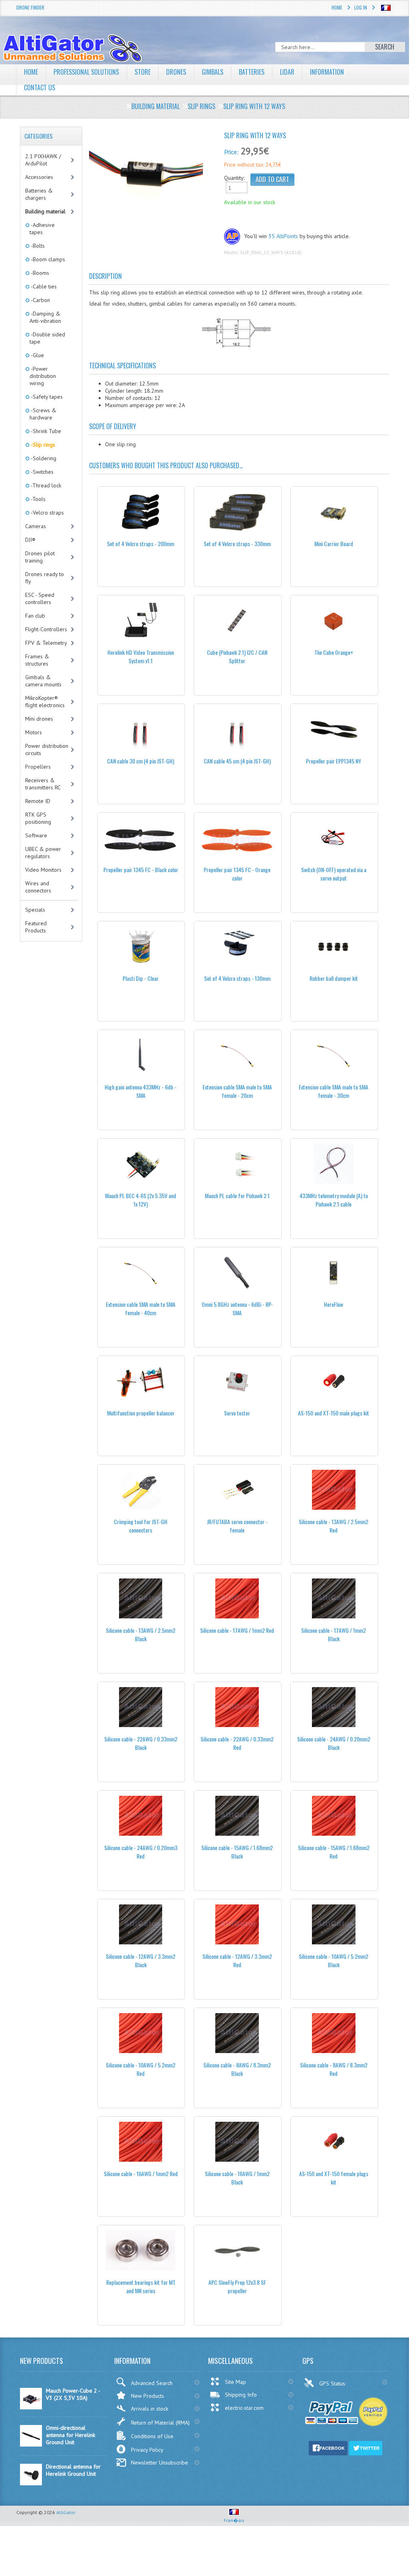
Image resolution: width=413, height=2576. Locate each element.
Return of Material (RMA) (160, 2423)
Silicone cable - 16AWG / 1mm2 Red (141, 2173)
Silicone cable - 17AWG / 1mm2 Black (334, 1634)
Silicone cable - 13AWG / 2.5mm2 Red (334, 1526)
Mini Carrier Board (334, 544)
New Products (148, 2396)
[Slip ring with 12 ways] (146, 176)
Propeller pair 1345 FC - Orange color (237, 874)
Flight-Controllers (46, 629)
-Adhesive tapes (42, 229)
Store (143, 72)
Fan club (35, 616)
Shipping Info (241, 2395)
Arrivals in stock (150, 2409)
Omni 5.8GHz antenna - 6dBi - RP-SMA (237, 1308)
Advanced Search (152, 2383)
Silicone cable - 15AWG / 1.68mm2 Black (237, 1852)
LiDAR (287, 72)
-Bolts (37, 246)
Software (36, 835)
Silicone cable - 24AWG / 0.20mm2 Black (334, 1743)
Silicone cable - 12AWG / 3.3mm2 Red (237, 1960)
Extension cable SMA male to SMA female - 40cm (141, 1308)
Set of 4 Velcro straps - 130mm (237, 978)
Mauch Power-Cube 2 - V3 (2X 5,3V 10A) (73, 2394)
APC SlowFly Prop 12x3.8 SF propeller (237, 2286)
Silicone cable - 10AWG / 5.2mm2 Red (141, 2069)
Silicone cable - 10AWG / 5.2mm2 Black (334, 1960)
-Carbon (40, 300)
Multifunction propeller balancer (141, 1413)
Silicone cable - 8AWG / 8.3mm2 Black (237, 2069)
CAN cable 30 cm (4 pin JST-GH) (141, 761)
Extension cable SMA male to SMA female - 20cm (237, 1091)
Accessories (39, 177)
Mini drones (39, 719)
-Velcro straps (47, 513)
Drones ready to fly (45, 578)
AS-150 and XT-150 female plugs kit (334, 2178)
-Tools (38, 499)
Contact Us (40, 87)
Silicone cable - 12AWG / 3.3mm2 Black (141, 1960)
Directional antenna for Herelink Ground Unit (73, 2470)
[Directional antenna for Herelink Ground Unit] (31, 2483)
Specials (35, 910)
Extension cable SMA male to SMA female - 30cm (334, 1091)
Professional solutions (86, 72)
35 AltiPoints (283, 236)
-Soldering (43, 458)
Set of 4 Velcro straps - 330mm (237, 544)
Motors (34, 732)
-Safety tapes (46, 397)
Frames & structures (37, 660)
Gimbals (212, 72)
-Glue (37, 355)
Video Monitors (43, 870)
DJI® (30, 540)
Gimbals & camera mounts (43, 681)
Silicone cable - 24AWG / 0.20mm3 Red (141, 1852)
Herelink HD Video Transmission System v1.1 (141, 656)
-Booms (39, 273)
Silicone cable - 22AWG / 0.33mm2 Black (141, 1743)
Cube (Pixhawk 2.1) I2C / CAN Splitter (237, 656)
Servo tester (237, 1413)
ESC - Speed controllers (40, 598)
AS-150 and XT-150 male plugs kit (334, 1413)
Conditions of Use (152, 2436)
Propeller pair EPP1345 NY (334, 761)
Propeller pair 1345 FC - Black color (141, 870)
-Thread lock (45, 485)
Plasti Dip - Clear (141, 978)
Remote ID (38, 801)
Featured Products (36, 927)
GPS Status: (333, 2383)
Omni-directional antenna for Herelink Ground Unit (70, 2435)
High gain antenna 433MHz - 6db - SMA (141, 1091)
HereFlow (334, 1304)
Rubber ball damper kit (334, 978)
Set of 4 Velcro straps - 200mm (141, 544)
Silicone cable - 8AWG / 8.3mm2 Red (334, 2069)
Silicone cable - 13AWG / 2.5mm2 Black (141, 1634)
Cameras (36, 526)
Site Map (235, 2382)
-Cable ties (43, 286)
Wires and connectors (38, 887)
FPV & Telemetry (46, 643)
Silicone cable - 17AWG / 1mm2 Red (237, 1630)
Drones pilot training (40, 557)
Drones (176, 72)
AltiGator (66, 2512)
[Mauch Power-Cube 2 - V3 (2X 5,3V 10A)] (31, 2407)
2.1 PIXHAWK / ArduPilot (43, 160)
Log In (361, 7)
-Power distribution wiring (43, 376)
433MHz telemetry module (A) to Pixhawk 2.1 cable (334, 1200)
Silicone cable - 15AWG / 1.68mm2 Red (334, 1852)
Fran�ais (234, 2520)
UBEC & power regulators (43, 853)
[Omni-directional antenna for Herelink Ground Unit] (31, 2445)
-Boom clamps (47, 259)
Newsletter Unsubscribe (160, 2463)
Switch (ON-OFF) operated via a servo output (334, 874)
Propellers (38, 767)
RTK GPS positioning (38, 818)
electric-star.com (244, 2408)
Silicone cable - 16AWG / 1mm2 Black (237, 2178)
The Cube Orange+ (334, 652)
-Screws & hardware (43, 414)
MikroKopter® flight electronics (45, 702)
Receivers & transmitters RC (43, 784)
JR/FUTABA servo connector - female (237, 1526)
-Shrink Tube (45, 431)
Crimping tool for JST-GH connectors (141, 1526)
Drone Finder (30, 7)
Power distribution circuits (47, 749)
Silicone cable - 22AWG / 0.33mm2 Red (237, 1743)
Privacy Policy (147, 2450)
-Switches (42, 472)
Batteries (252, 72)
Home (337, 7)
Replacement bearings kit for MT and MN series (141, 2286)
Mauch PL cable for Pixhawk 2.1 (237, 1196)
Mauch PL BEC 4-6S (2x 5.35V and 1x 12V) (141, 1200)
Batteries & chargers (39, 194)
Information (327, 72)
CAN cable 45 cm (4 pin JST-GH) (237, 761)
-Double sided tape (47, 338)
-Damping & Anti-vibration (45, 317)
